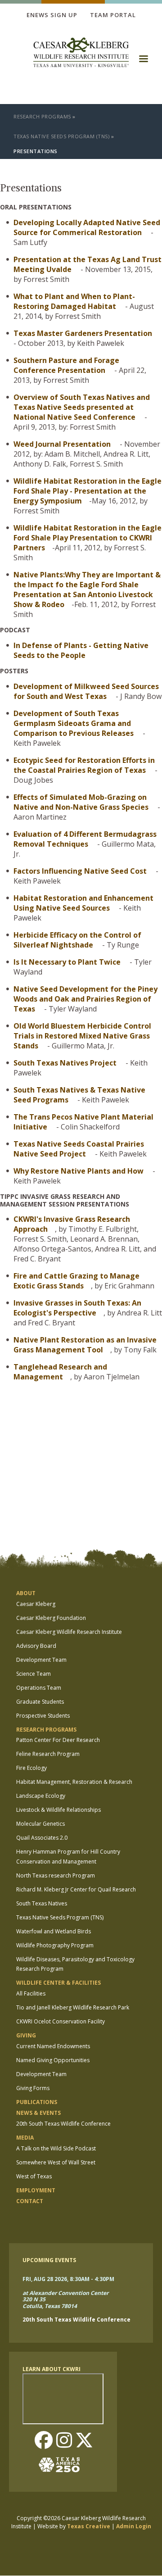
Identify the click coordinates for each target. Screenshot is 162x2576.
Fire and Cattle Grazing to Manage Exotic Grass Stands (76, 1281)
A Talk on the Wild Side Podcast (56, 2148)
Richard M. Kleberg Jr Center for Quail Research (76, 1889)
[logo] (81, 53)
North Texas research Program (56, 1875)
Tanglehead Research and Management (60, 1372)
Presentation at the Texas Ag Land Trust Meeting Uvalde (88, 264)
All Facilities (31, 1993)
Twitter (84, 2441)
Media (25, 2138)
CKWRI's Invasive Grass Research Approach (72, 1224)
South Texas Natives (42, 1903)
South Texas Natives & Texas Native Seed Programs (79, 1095)
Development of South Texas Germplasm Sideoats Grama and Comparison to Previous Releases (74, 723)
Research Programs (42, 116)
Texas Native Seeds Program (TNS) (61, 136)
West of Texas (34, 2176)
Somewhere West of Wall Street (56, 2162)
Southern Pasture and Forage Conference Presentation (66, 365)
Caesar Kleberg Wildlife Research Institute (69, 1632)
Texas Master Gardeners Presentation (83, 333)
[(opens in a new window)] (63, 2465)
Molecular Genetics (40, 1824)
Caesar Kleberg (36, 1604)
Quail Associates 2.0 (42, 1838)
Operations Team (39, 1688)
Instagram (64, 2441)
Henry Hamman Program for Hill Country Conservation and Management (68, 1857)
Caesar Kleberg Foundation (51, 1618)
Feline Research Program (48, 1754)
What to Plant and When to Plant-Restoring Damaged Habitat (74, 301)
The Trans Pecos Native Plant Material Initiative (83, 1122)
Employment (36, 2190)
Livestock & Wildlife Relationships (58, 1810)
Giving (26, 2035)
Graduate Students (40, 1702)
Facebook (44, 2441)
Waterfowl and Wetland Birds (54, 1931)
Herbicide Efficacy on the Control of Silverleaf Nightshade (77, 940)
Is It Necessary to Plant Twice (67, 962)
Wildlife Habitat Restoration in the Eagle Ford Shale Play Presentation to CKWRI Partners (88, 538)
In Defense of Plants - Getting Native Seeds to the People (81, 650)
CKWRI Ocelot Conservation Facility (61, 2021)
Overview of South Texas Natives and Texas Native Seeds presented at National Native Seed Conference (82, 407)
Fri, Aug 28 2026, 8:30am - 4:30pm (68, 2279)
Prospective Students (43, 1716)
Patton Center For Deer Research (58, 1740)
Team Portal (113, 15)
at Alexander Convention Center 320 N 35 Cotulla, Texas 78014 (65, 2299)
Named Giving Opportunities (53, 2060)
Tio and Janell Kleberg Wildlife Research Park (73, 2007)
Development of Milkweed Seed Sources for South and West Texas (86, 691)
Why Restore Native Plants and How (79, 1171)
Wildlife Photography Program (55, 1945)
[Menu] (143, 62)
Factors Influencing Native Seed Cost (81, 871)
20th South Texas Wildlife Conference (63, 2124)
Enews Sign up (52, 15)
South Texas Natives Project (65, 1063)
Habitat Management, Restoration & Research (74, 1782)
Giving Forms (33, 2088)
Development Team (41, 1660)
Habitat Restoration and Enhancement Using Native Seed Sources (83, 903)
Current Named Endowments (53, 2046)
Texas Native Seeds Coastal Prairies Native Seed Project (79, 1149)
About (26, 1593)
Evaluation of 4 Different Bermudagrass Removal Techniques (85, 839)
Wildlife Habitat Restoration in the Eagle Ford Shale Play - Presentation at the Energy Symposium (88, 491)
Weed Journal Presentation (62, 444)
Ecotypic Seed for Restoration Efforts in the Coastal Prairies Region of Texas (84, 765)
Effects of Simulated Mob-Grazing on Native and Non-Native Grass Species (81, 802)
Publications (37, 2102)
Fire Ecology (31, 1768)
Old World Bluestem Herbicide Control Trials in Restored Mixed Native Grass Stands (82, 1036)
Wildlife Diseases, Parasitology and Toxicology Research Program (75, 1964)
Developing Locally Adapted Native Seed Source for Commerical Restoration (87, 227)
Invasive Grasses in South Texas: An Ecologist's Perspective (77, 1308)
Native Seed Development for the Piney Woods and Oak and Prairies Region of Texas (85, 999)
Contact (30, 2201)
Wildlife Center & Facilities (58, 1983)
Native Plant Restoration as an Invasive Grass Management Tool (85, 1345)
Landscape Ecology (41, 1796)
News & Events (38, 2113)
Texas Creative (89, 2526)
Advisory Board (36, 1646)
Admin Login (134, 2526)
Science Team (34, 1674)
